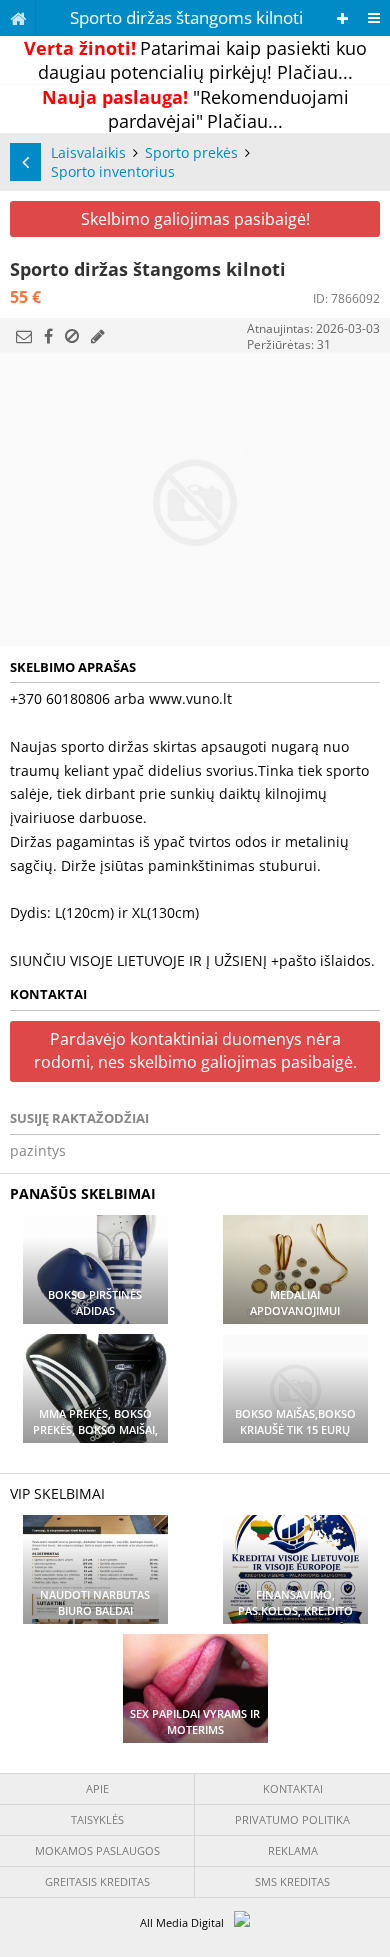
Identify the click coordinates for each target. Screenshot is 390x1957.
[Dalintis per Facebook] (48, 336)
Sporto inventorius (113, 171)
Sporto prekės (191, 152)
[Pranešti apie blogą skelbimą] (72, 336)
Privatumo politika (292, 1819)
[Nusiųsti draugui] (24, 336)
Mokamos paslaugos (97, 1850)
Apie (97, 1788)
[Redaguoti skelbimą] (98, 336)
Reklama (293, 1850)
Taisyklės (97, 1819)
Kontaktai (293, 1788)
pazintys (38, 1150)
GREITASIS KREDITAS (97, 1881)
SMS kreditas (292, 1881)
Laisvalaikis (88, 152)
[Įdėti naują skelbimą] (342, 18)
